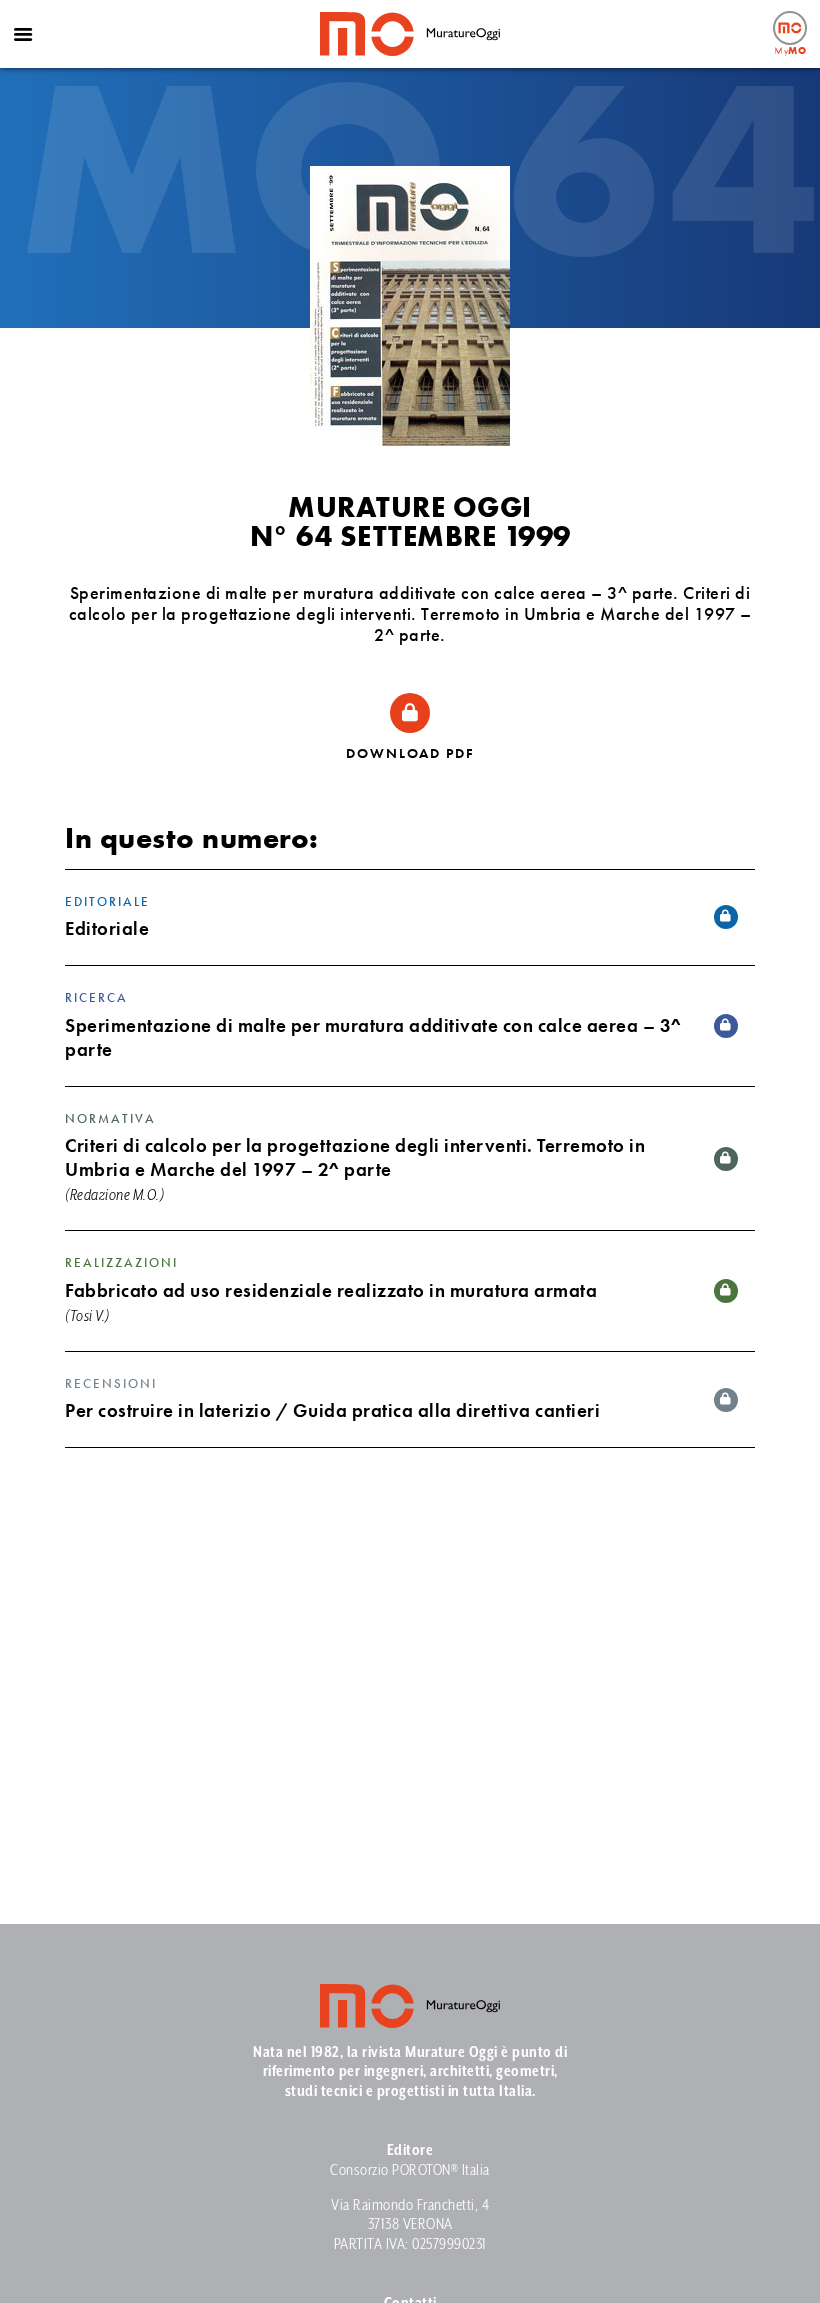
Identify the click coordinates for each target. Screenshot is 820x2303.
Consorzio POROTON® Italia (410, 2170)
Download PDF (410, 753)
